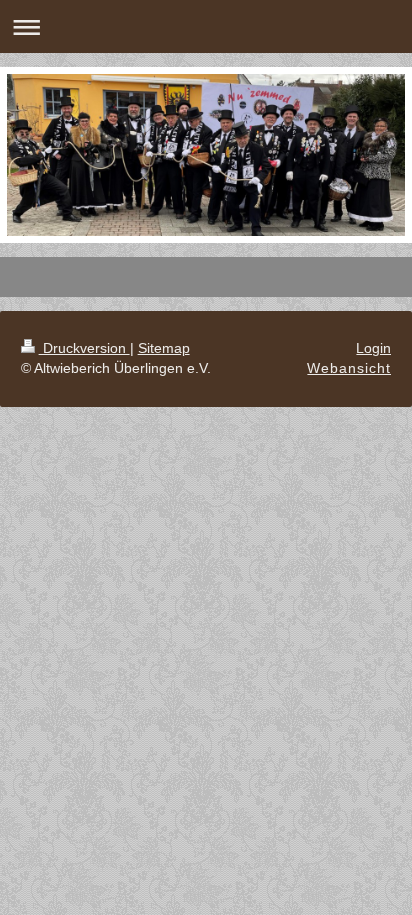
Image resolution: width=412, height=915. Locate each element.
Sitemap (164, 348)
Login (373, 348)
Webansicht (349, 368)
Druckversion (84, 348)
